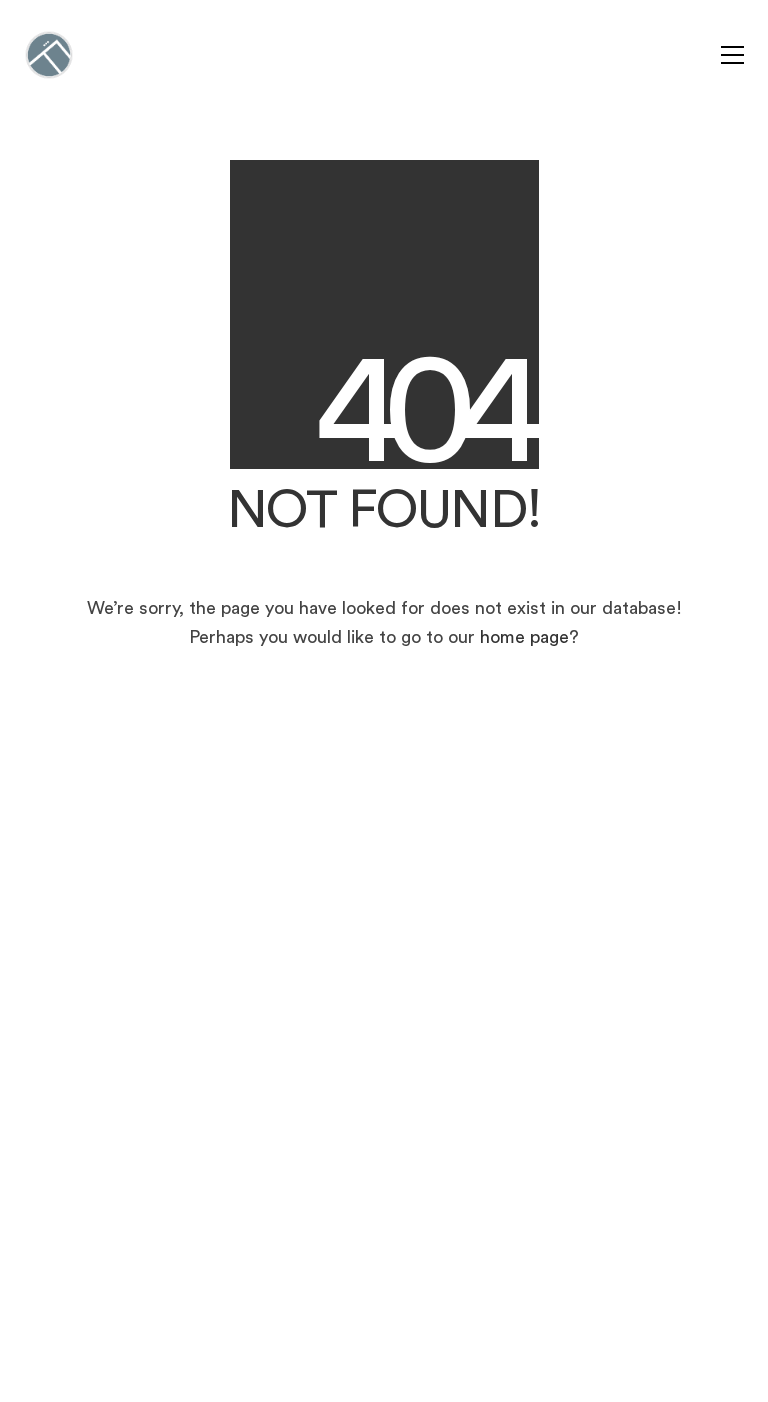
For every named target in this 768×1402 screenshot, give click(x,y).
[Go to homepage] (49, 55)
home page (524, 637)
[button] (732, 55)
